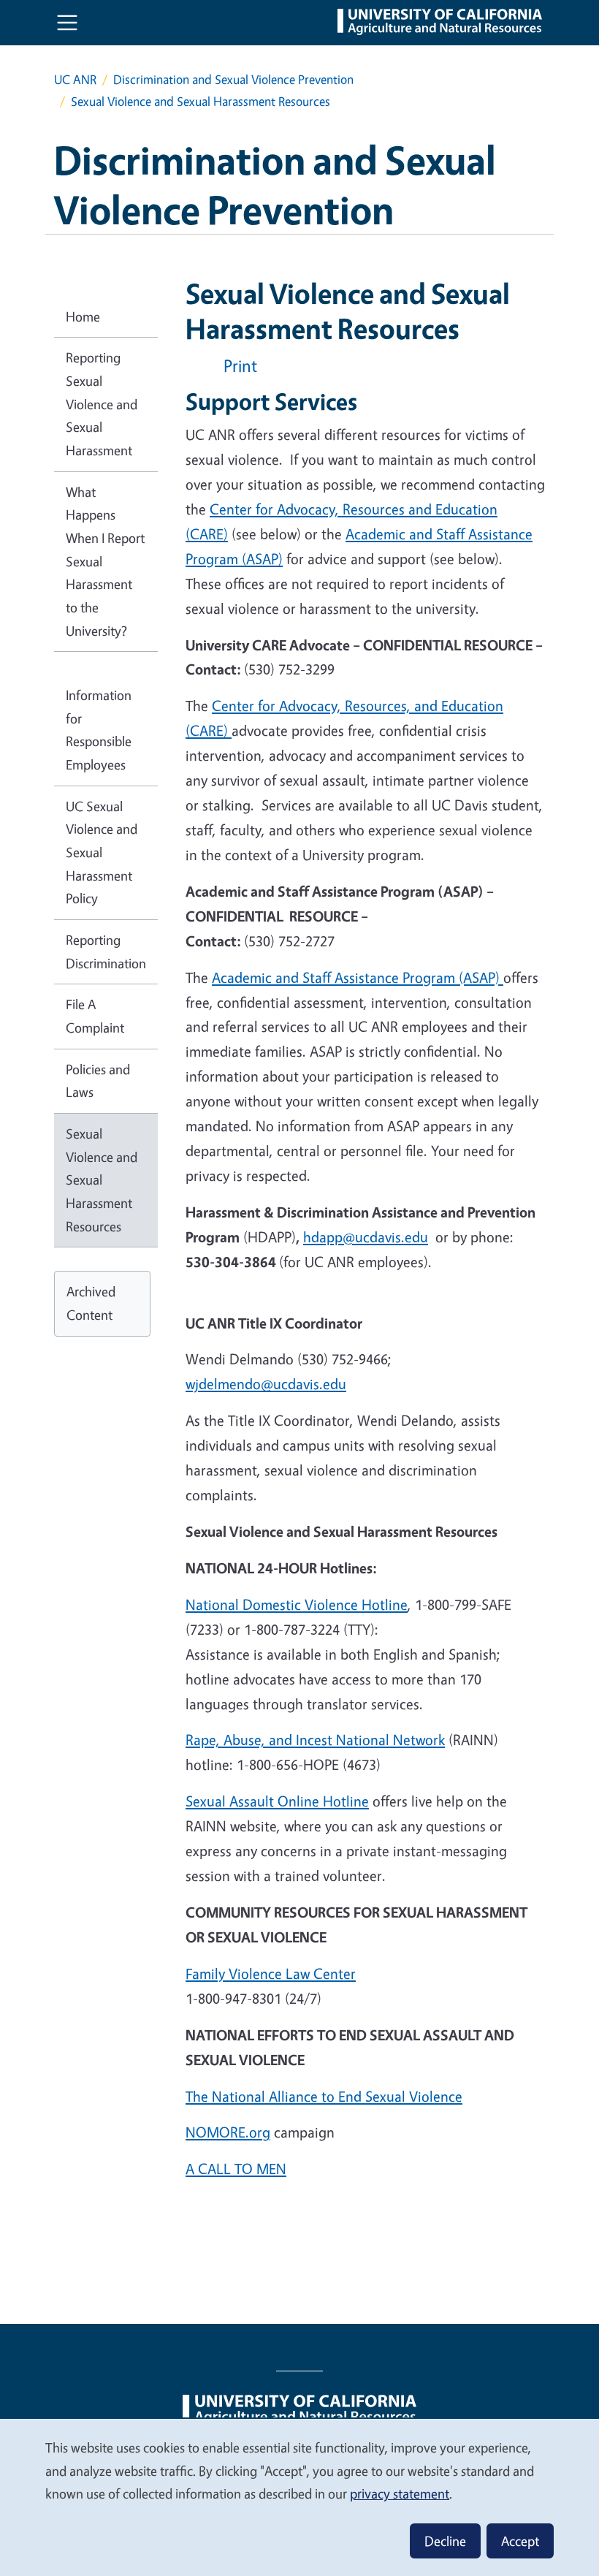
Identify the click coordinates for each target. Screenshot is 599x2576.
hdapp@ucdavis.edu (366, 1237)
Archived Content (91, 1303)
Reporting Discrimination (106, 951)
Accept (520, 2541)
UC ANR (75, 79)
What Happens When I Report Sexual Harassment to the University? (105, 561)
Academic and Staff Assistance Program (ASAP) (358, 977)
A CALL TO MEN (236, 2169)
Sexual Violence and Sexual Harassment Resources (102, 1180)
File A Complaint (95, 1016)
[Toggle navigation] (67, 23)
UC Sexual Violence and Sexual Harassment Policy (102, 852)
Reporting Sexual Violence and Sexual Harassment (102, 404)
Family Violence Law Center (271, 1973)
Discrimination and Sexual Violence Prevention (233, 79)
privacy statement (400, 2493)
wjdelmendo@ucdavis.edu (266, 1384)
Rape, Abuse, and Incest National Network (315, 1740)
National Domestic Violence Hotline (297, 1604)
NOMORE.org (228, 2132)
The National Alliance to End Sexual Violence (324, 2096)
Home (83, 316)
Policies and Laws (98, 1081)
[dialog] (299, 2497)
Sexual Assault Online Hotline (277, 1801)
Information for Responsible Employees (99, 730)
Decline (445, 2541)
